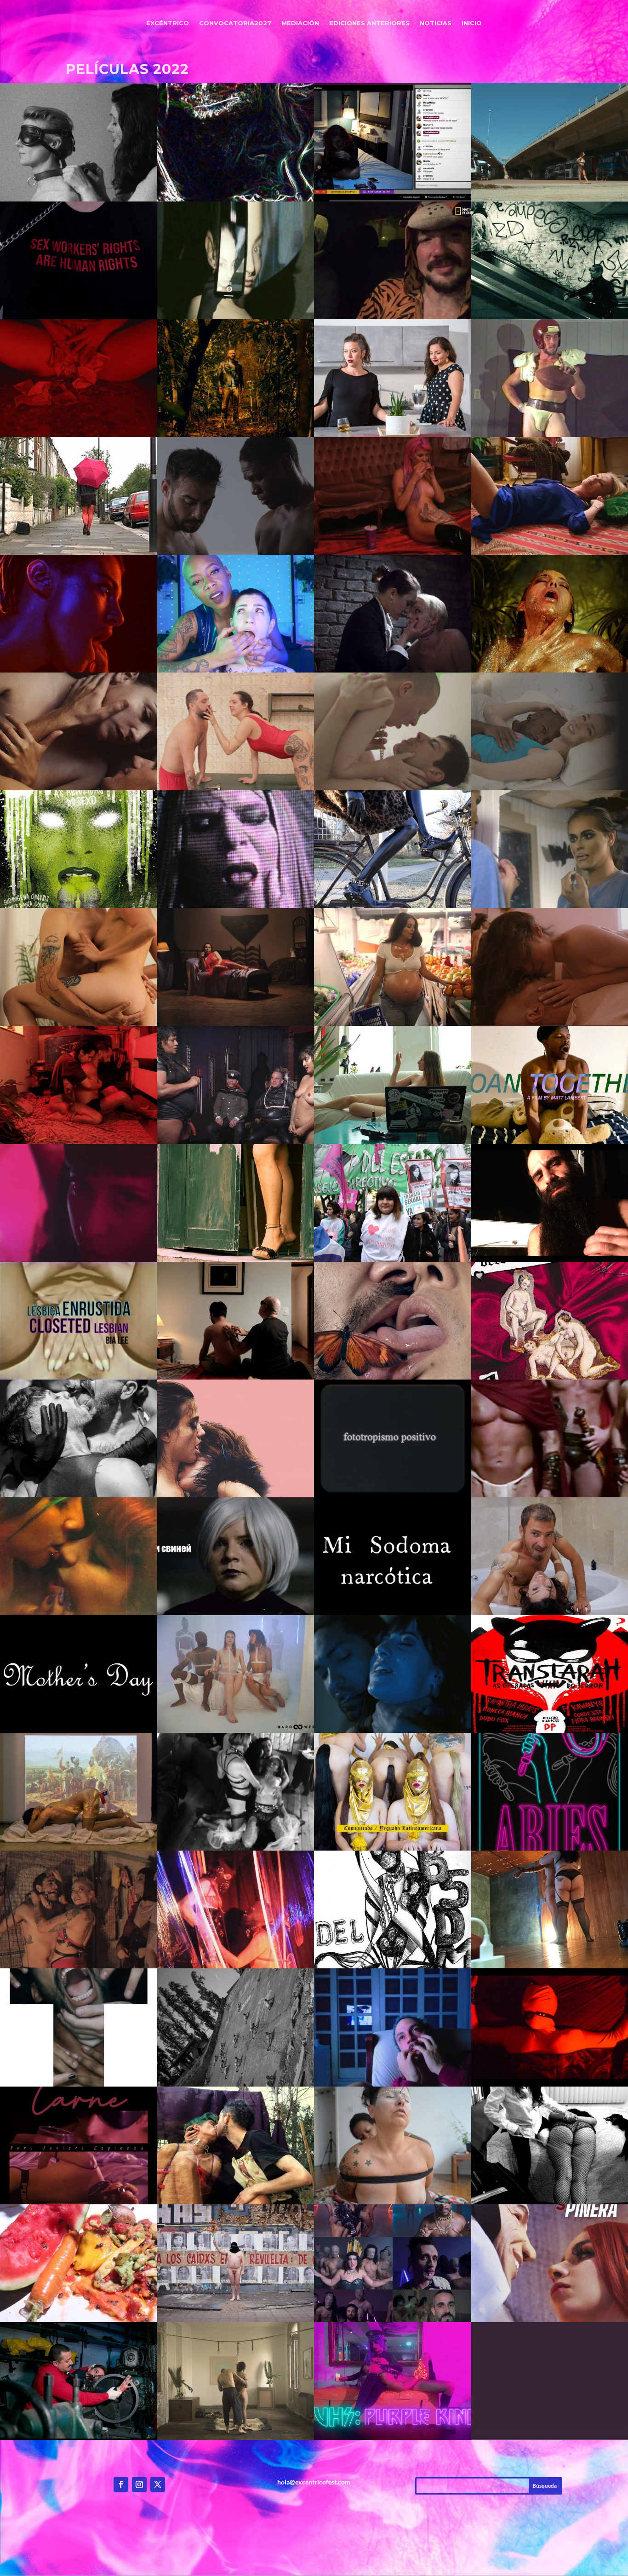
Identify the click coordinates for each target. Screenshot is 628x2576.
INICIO (472, 23)
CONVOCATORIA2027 (235, 23)
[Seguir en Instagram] (139, 2484)
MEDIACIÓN (300, 23)
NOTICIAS (436, 23)
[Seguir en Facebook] (121, 2484)
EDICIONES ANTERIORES (369, 23)
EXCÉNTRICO (168, 23)
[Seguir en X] (158, 2484)
